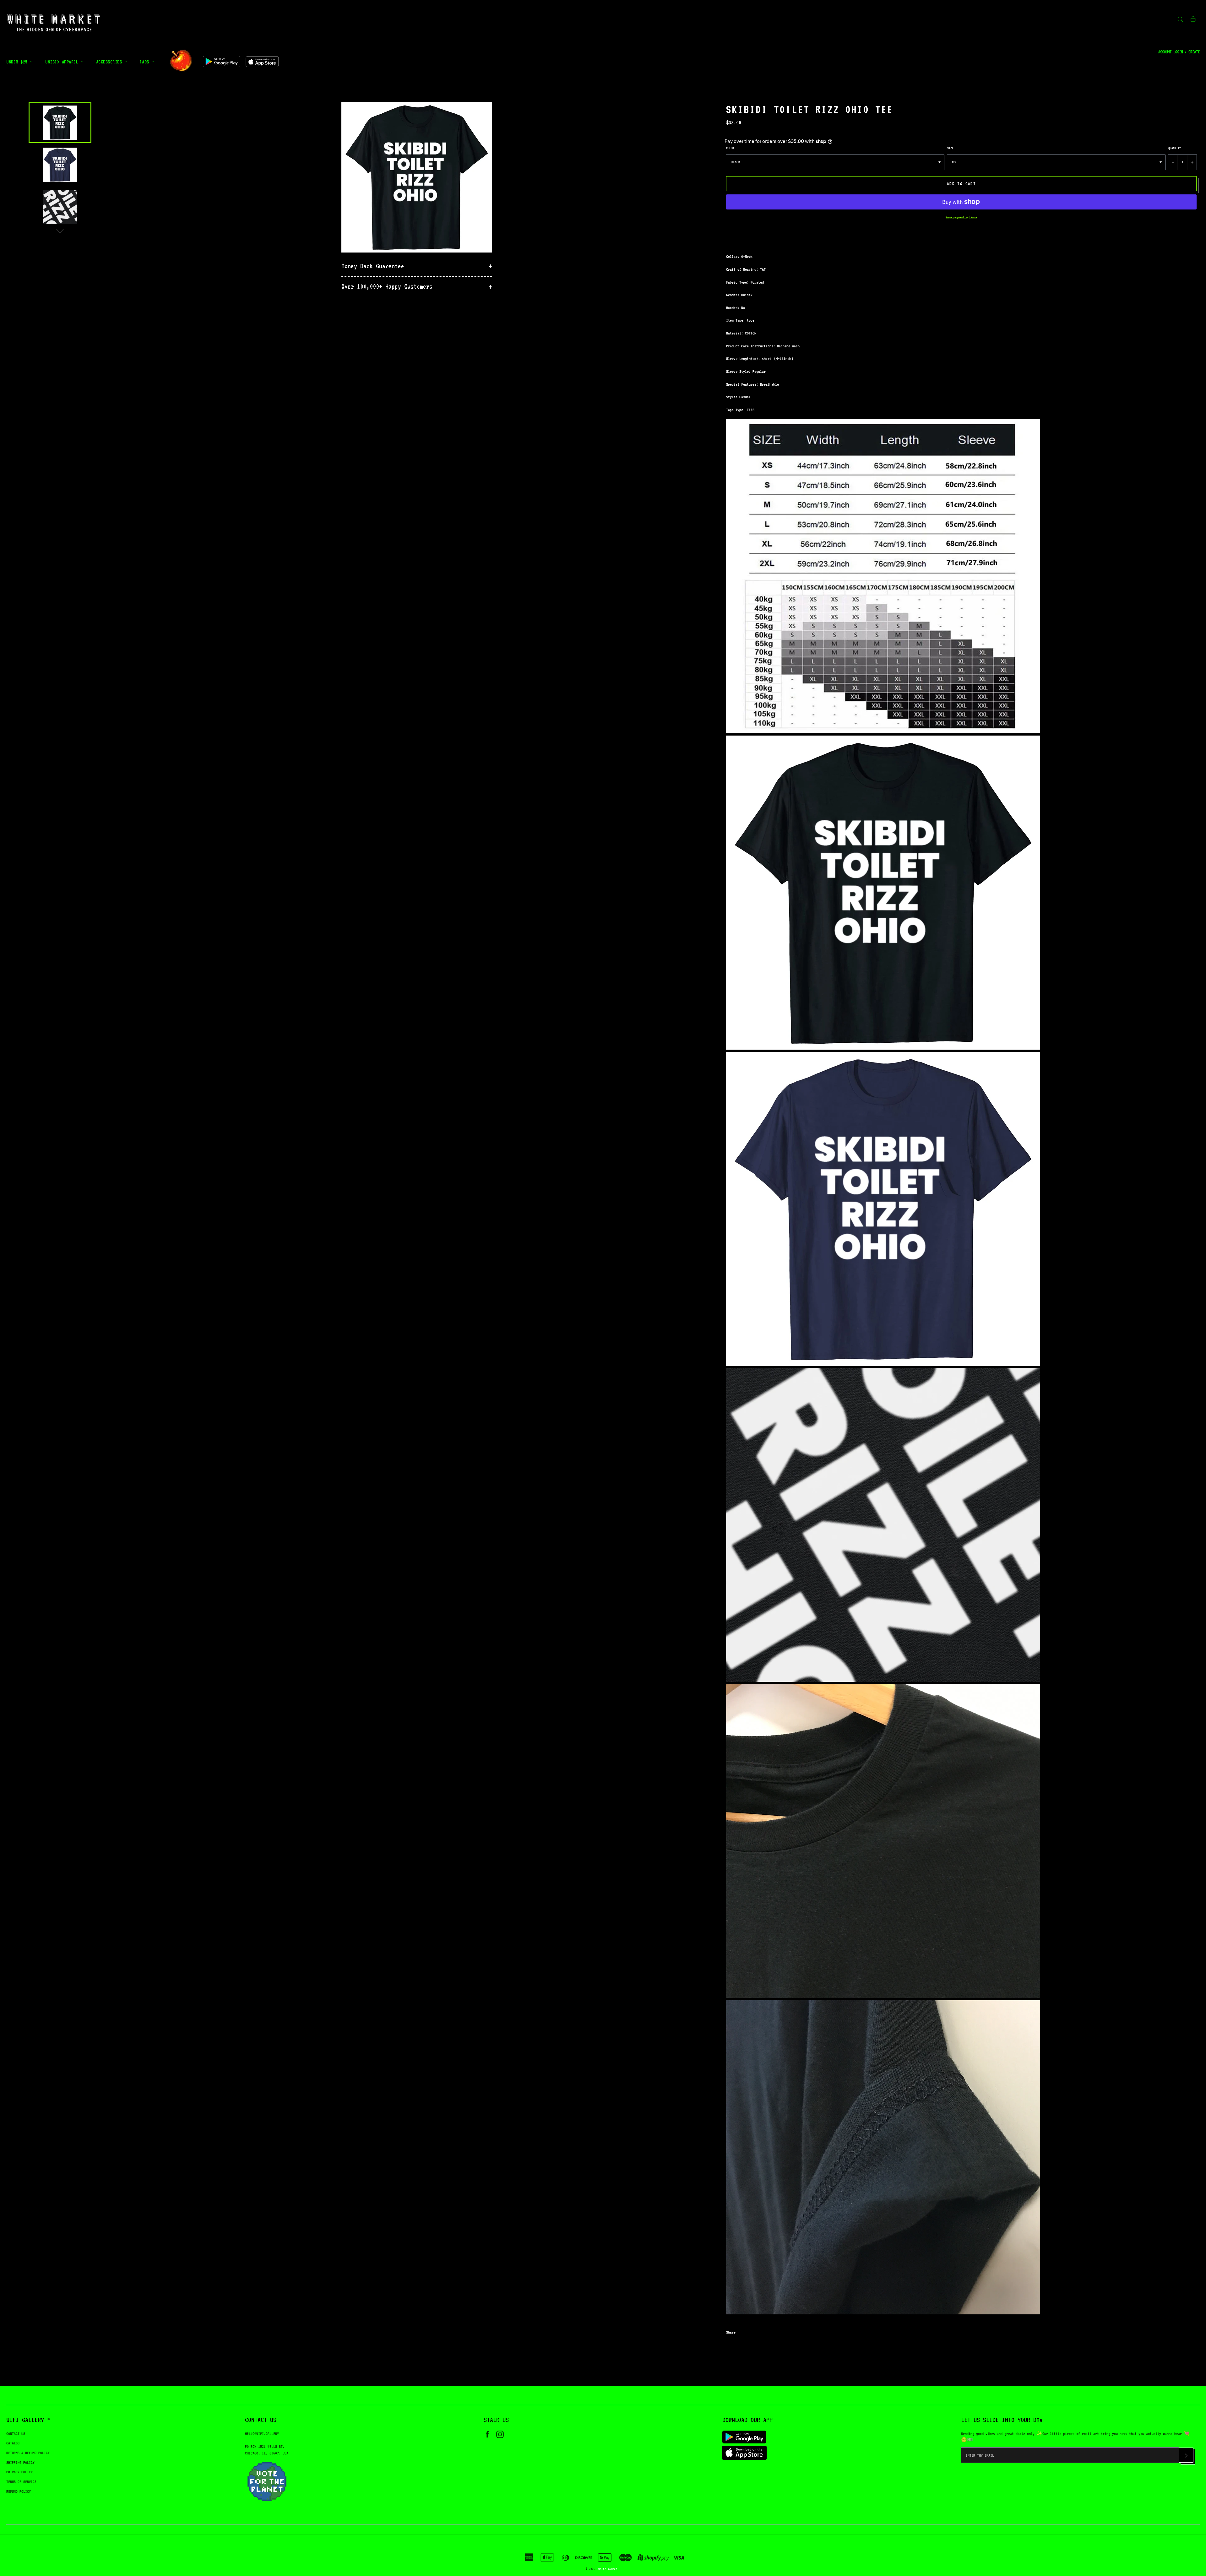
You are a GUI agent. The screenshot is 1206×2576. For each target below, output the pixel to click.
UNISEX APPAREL (63, 62)
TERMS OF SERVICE (21, 2482)
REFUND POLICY (19, 2491)
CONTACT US (16, 2434)
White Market (608, 2569)
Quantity (1175, 148)
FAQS (146, 62)
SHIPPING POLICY (20, 2462)
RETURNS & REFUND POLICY (28, 2453)
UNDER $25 (18, 62)
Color (730, 148)
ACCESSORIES (110, 62)
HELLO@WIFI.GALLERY (262, 2434)
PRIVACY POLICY (19, 2472)
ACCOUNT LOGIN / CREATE (1179, 52)
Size (950, 148)
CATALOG (13, 2443)
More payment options (961, 217)
